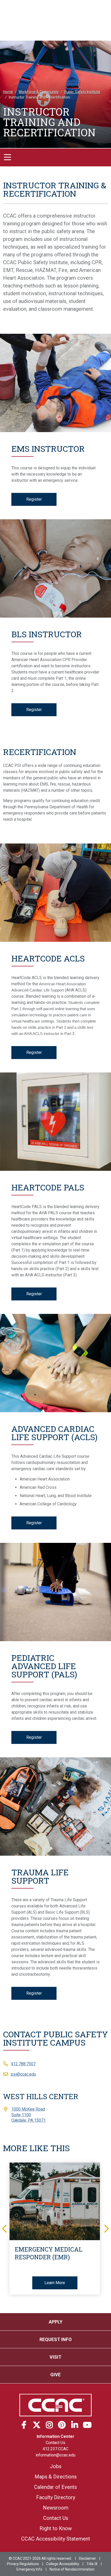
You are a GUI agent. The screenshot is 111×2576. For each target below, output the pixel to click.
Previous (5, 2228)
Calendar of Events (55, 2487)
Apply (56, 2322)
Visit (55, 2357)
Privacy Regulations (23, 2564)
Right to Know (56, 2528)
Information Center (55, 2436)
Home (8, 92)
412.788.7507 (23, 2064)
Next (106, 2228)
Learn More (55, 2283)
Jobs (56, 2466)
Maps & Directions (56, 2477)
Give (55, 2375)
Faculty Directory (56, 2497)
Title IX (92, 2564)
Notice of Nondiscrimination (72, 2569)
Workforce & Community (39, 92)
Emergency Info (29, 2569)
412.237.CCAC (55, 2449)
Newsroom (56, 2508)
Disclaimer (88, 2558)
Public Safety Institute (82, 92)
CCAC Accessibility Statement (56, 2539)
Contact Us (55, 2443)
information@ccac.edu (55, 2455)
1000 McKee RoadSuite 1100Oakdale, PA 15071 (29, 2115)
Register (34, 499)
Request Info (56, 2339)
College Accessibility (63, 2564)
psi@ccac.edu (23, 2074)
